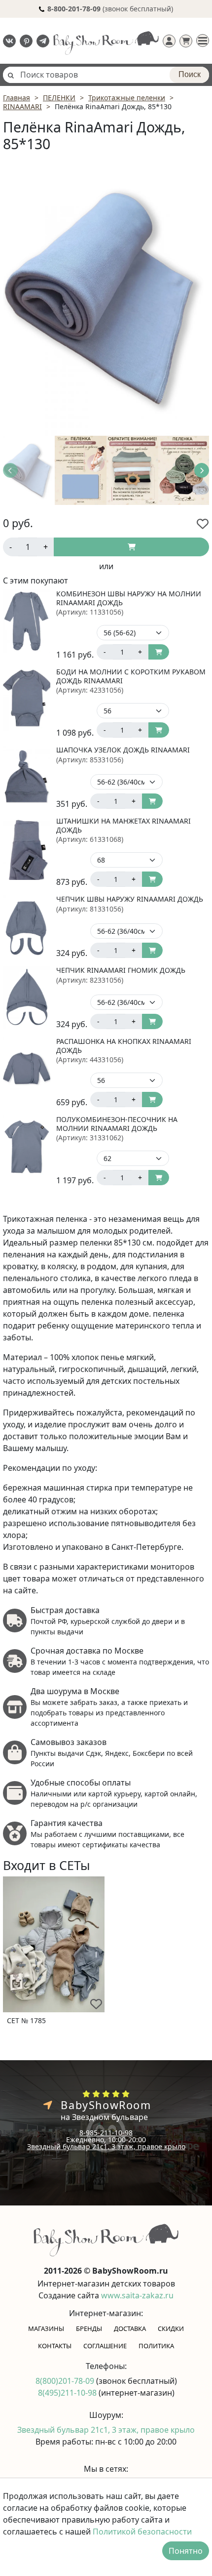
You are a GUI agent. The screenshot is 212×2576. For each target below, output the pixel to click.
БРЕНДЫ (89, 2328)
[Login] (169, 41)
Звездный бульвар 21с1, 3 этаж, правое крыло (106, 2146)
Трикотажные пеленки (127, 98)
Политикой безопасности (142, 2532)
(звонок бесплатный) (110, 9)
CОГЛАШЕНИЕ (105, 2346)
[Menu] (203, 41)
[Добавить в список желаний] (203, 524)
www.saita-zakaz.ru (137, 2295)
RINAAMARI (22, 106)
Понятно (186, 2551)
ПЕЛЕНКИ (59, 98)
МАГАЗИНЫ (46, 2328)
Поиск (190, 74)
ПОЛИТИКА (156, 2346)
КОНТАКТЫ (55, 2346)
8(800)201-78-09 (66, 2381)
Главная (17, 98)
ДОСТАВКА (130, 2328)
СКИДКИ (171, 2328)
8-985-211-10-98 (106, 2133)
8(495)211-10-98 (68, 2393)
